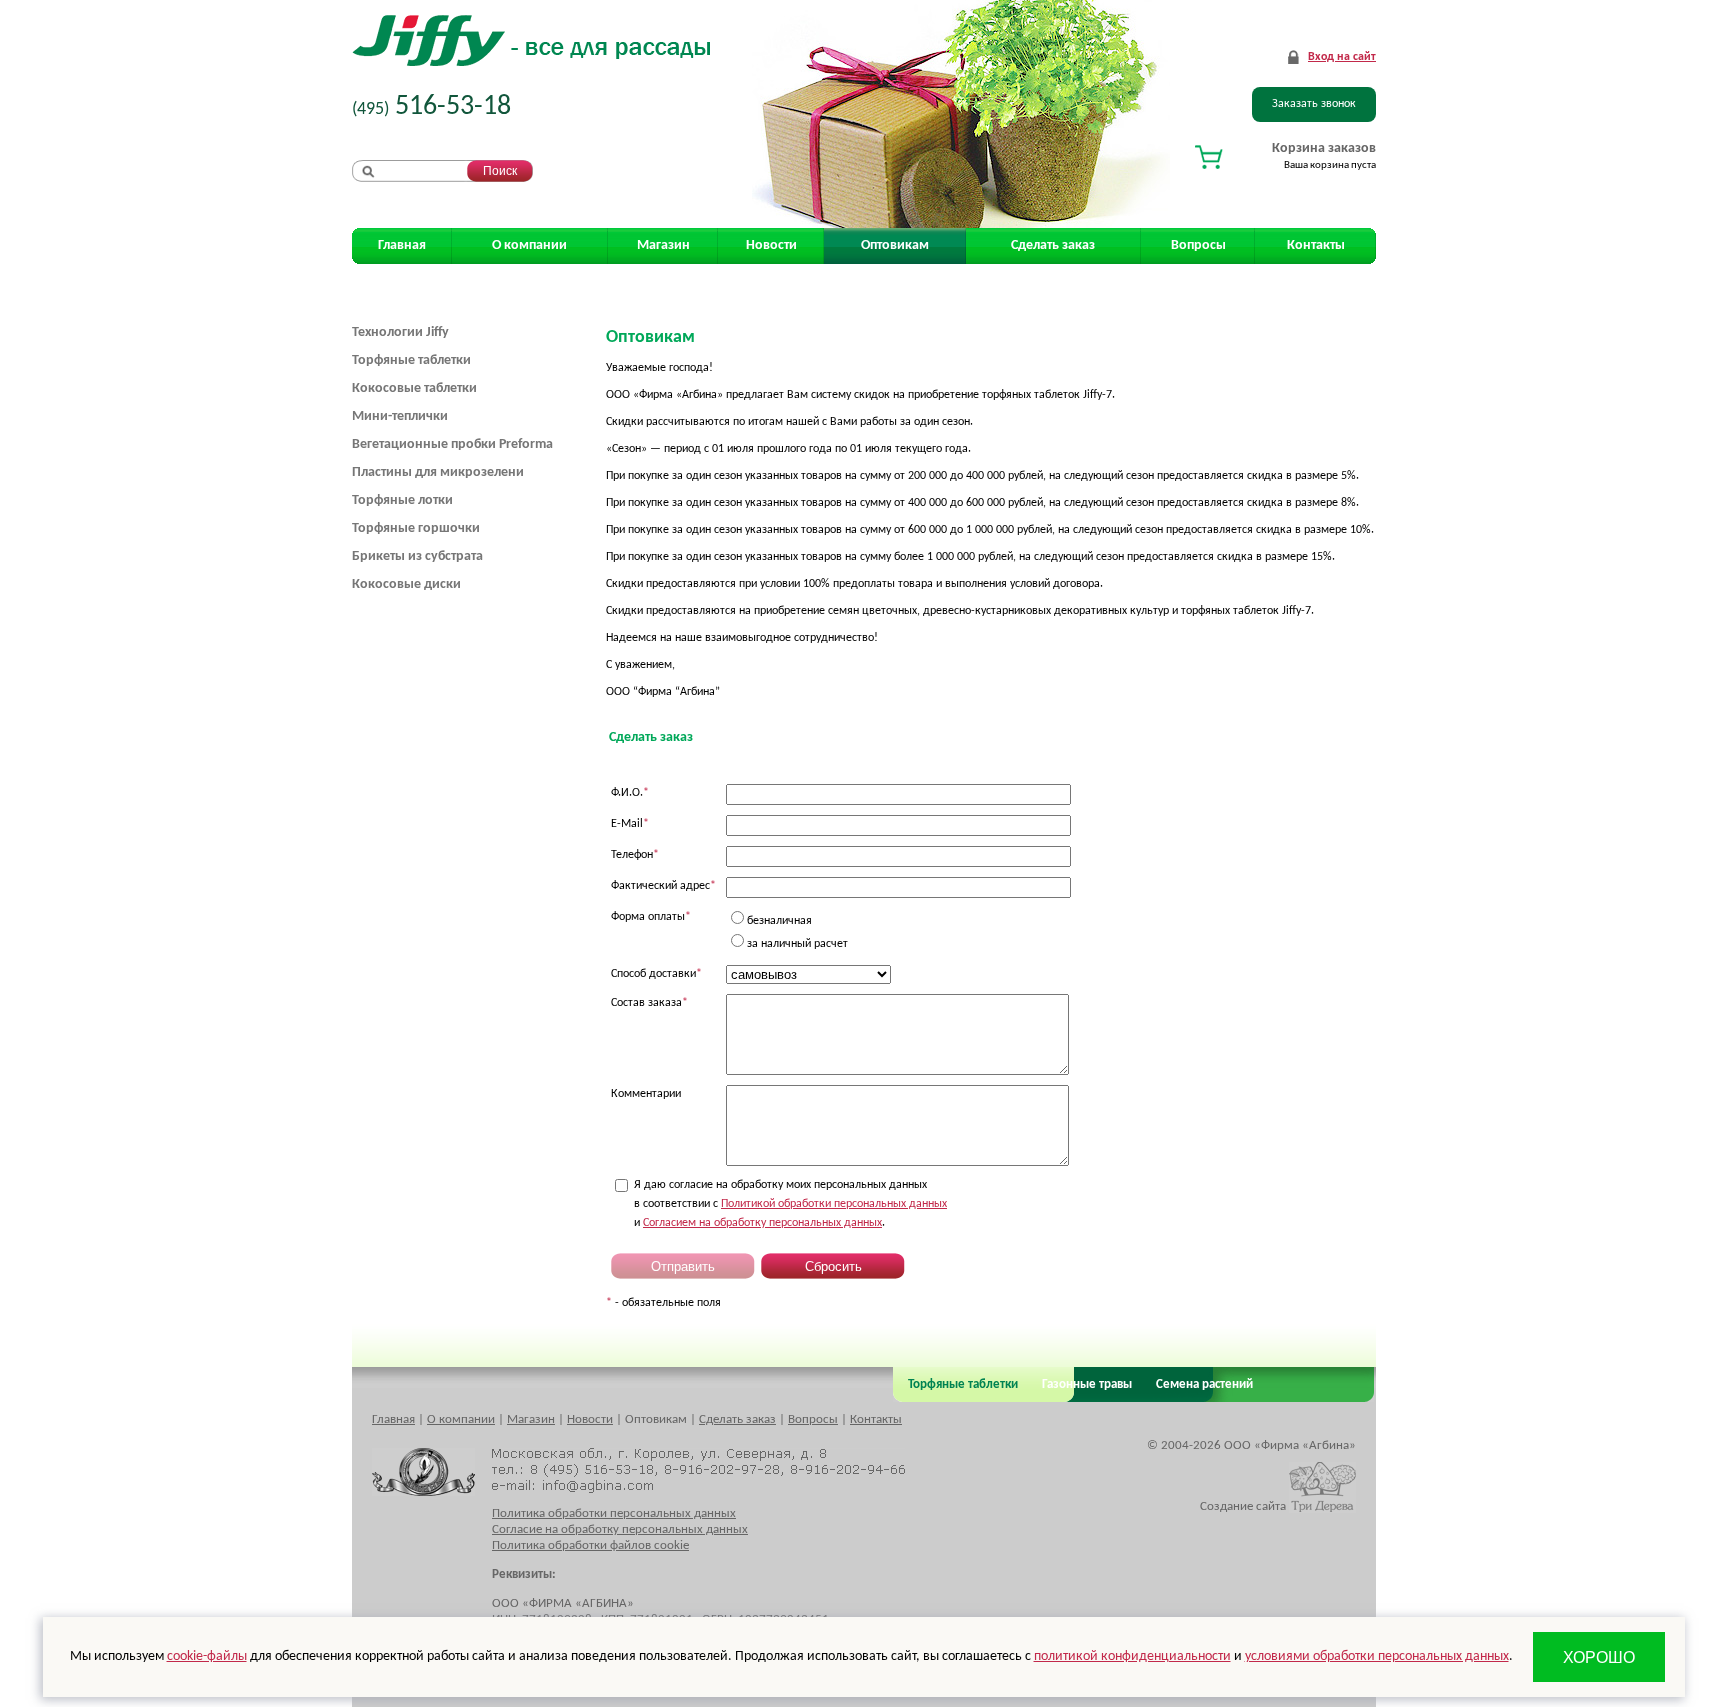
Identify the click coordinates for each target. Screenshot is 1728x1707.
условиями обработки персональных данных (1377, 1656)
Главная (402, 245)
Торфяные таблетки (411, 360)
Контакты (1316, 245)
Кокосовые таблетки (414, 388)
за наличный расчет (797, 944)
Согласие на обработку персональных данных (620, 1529)
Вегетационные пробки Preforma (452, 444)
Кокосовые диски (406, 584)
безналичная (779, 921)
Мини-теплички (400, 416)
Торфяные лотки (402, 500)
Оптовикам (895, 245)
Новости (771, 245)
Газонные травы (1087, 1384)
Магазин (663, 245)
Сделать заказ (1053, 245)
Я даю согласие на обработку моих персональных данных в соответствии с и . (790, 1204)
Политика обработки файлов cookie (590, 1545)
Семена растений (1201, 1384)
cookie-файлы (207, 1656)
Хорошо (1599, 1657)
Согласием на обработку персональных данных (762, 1223)
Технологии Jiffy (400, 332)
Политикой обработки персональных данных (834, 1204)
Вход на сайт (1342, 57)
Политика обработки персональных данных (614, 1513)
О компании (529, 245)
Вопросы (1198, 245)
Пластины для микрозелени (438, 472)
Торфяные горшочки (416, 528)
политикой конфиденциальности (1132, 1656)
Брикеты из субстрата (417, 556)
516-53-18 (431, 107)
